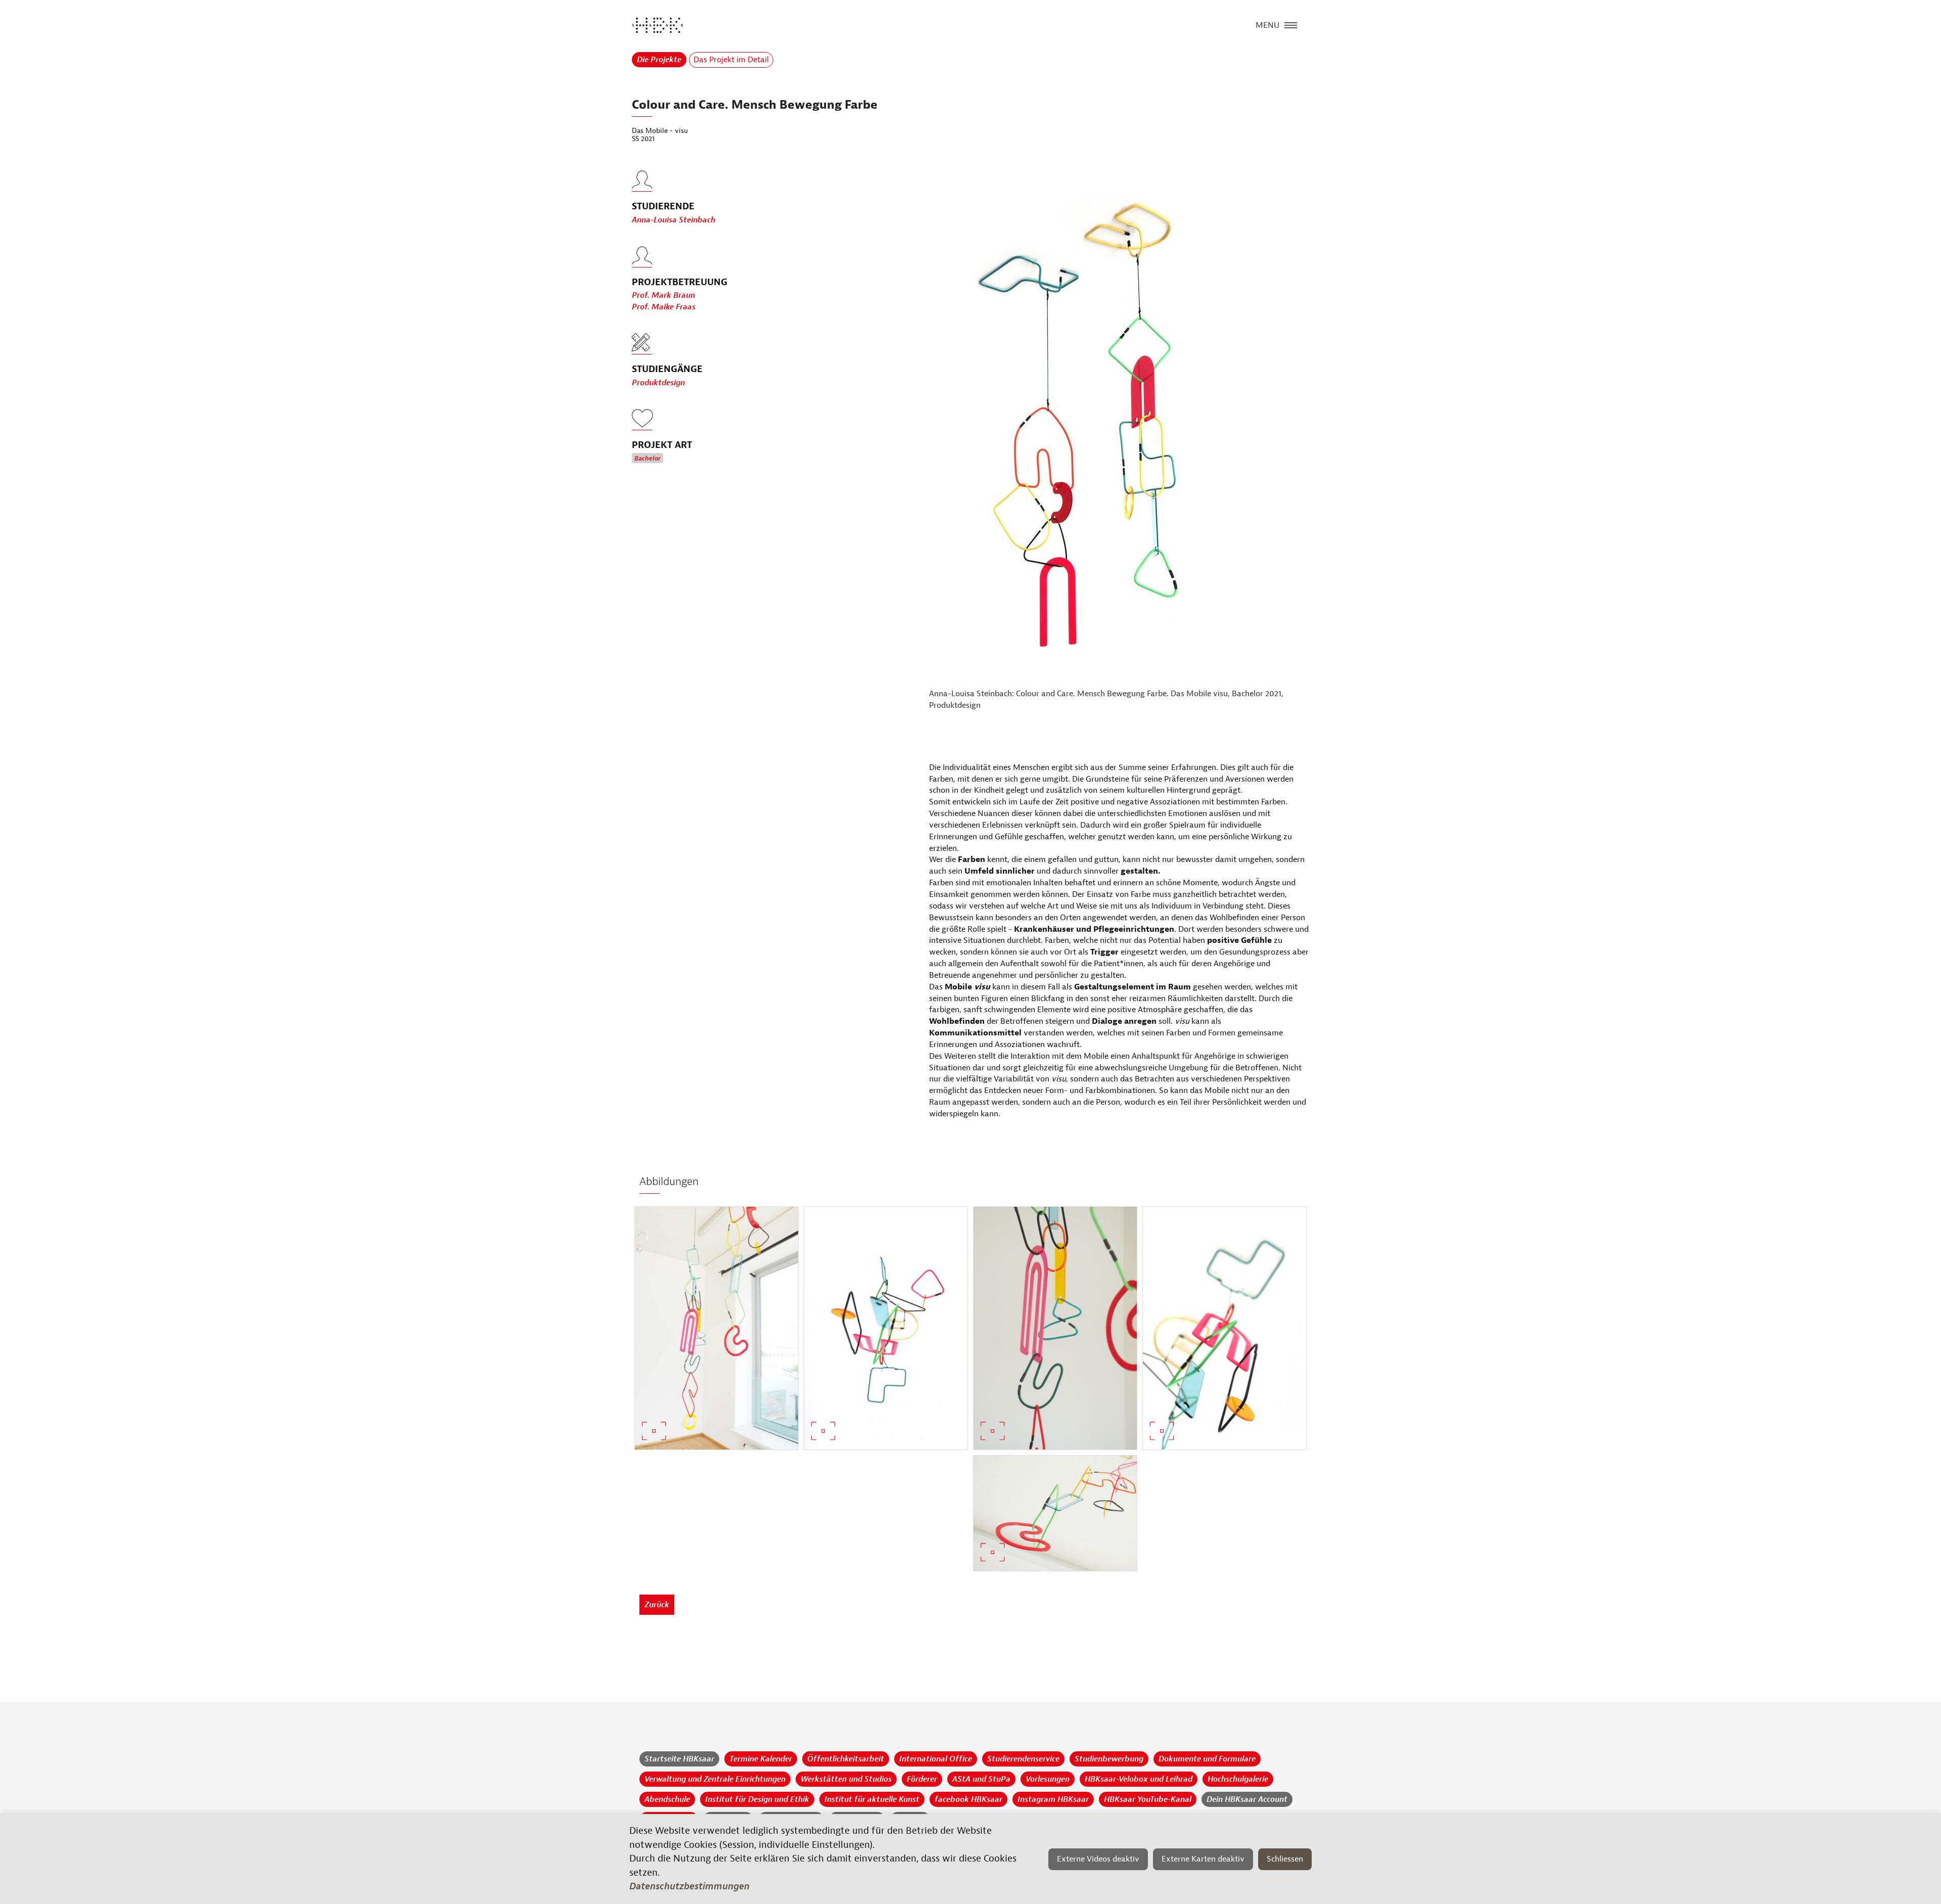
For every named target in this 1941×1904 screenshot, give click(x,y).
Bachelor (648, 459)
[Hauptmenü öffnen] (1291, 24)
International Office (936, 1759)
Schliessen (1285, 1859)
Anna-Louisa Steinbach (674, 220)
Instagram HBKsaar (1053, 1799)
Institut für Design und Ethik (757, 1799)
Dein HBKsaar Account (1247, 1799)
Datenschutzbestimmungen (689, 1886)
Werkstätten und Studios (846, 1779)
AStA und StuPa (981, 1779)
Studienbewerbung (1109, 1759)
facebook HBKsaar (968, 1799)
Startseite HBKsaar (679, 1759)
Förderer (922, 1779)
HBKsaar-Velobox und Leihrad (1139, 1779)
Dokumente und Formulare (1207, 1759)
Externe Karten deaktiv (1203, 1859)
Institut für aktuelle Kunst (872, 1799)
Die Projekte (659, 60)
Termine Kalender (761, 1759)
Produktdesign (658, 383)
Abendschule (667, 1799)
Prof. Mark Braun (663, 295)
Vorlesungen (1048, 1779)
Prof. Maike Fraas (664, 307)
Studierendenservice (1023, 1759)
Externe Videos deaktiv (1098, 1859)
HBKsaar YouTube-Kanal (1148, 1799)
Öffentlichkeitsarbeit (846, 1759)
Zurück (657, 1605)
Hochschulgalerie (1238, 1779)
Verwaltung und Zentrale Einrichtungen (715, 1779)
